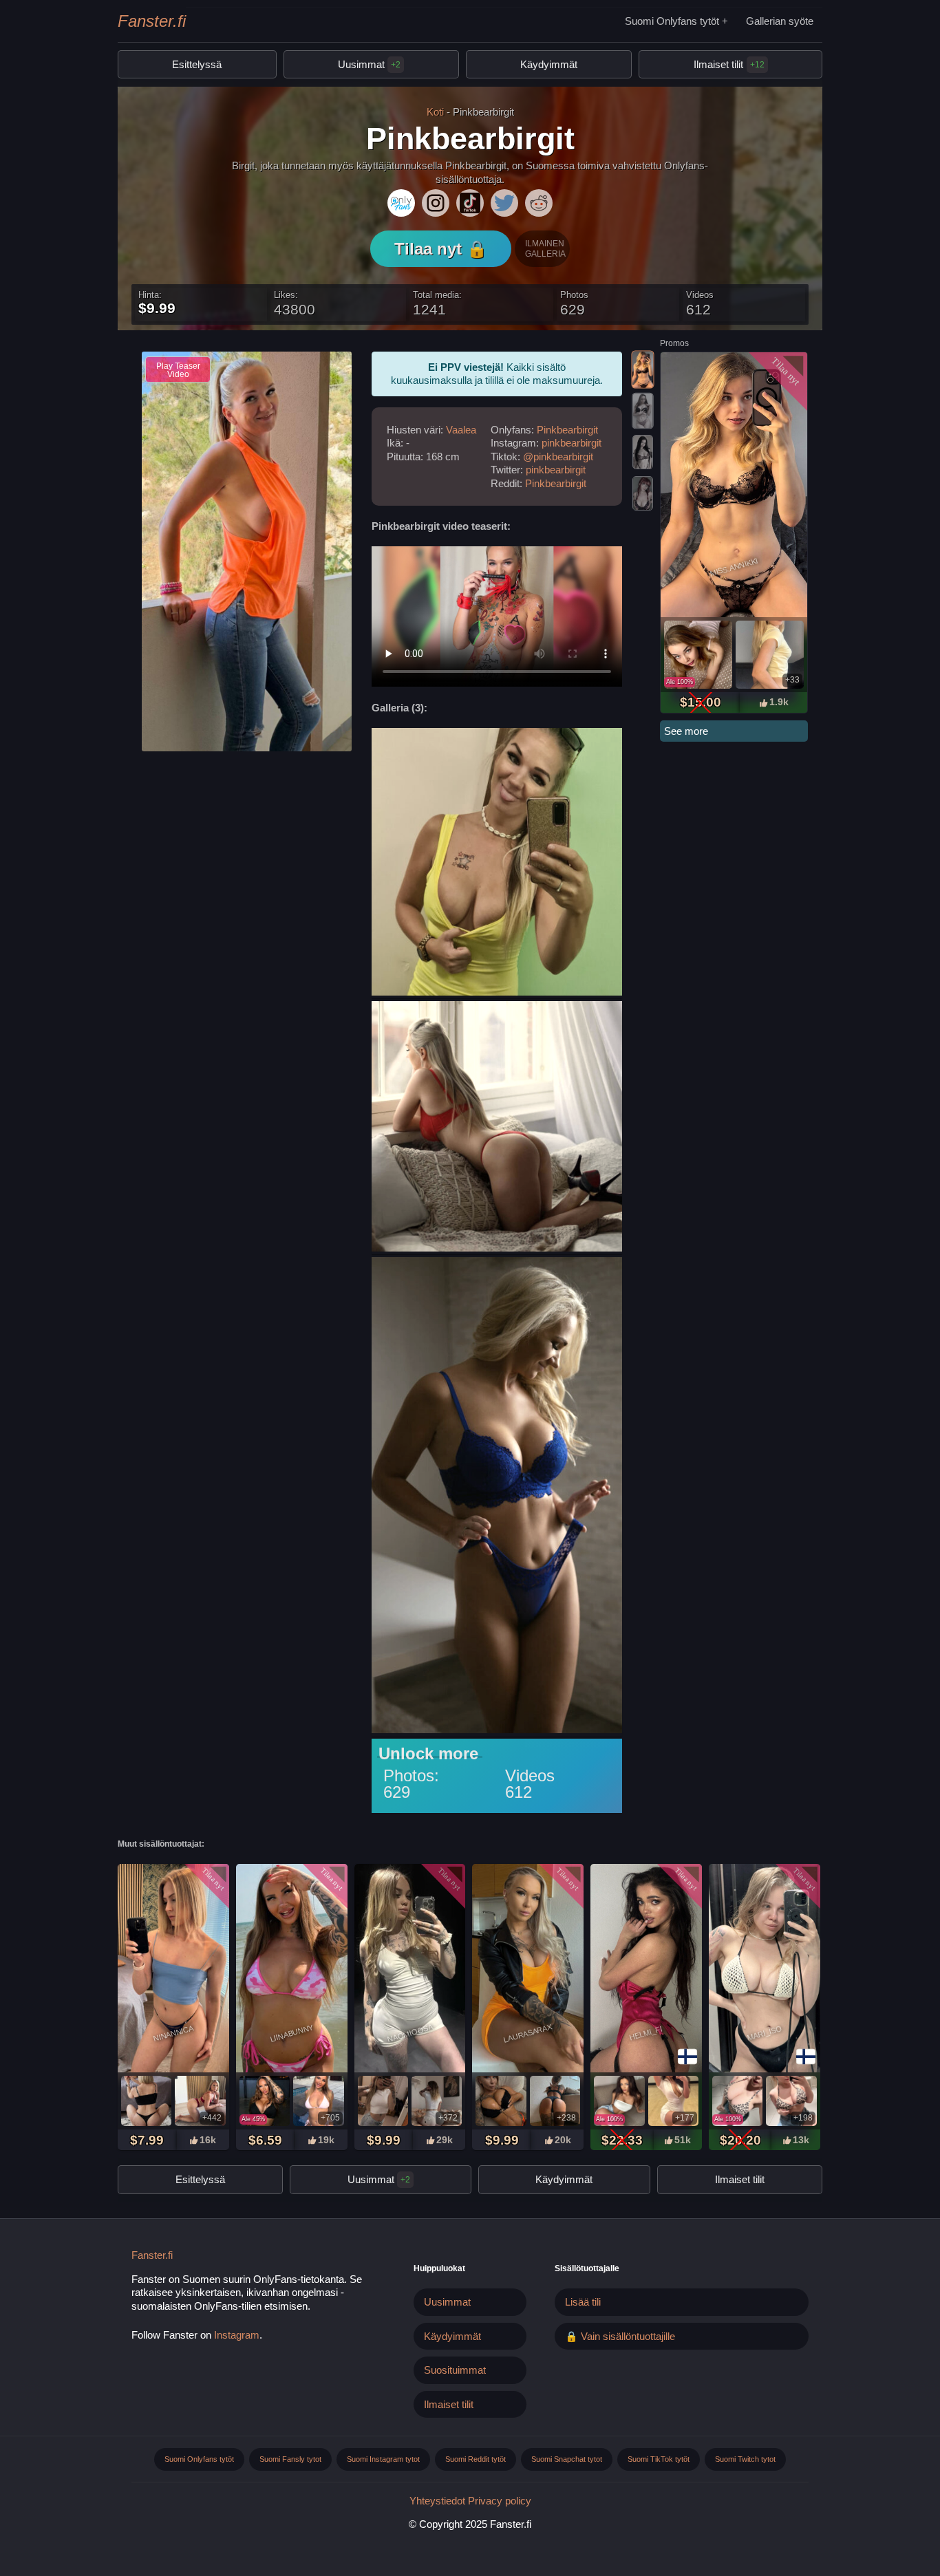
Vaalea (461, 430)
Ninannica (173, 2033)
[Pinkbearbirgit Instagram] (436, 203)
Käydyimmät (549, 64)
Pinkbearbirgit (567, 430)
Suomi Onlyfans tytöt (672, 21)
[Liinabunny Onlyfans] (292, 1970)
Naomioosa (410, 2033)
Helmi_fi (646, 2033)
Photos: (411, 1775)
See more (686, 731)
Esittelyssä (197, 64)
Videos (530, 1775)
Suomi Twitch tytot (745, 2459)
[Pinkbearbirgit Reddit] (539, 203)
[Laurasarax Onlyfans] (528, 1970)
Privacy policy (500, 2501)
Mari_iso (764, 2033)
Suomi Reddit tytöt (476, 2459)
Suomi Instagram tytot (383, 2459)
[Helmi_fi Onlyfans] (646, 1970)
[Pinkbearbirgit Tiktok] (470, 203)
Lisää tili (583, 2302)
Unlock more (428, 1754)
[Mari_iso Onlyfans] (765, 1970)
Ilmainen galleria (545, 248)
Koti (435, 112)
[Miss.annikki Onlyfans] (734, 486)
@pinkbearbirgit (558, 457)
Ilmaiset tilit (718, 64)
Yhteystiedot (437, 2501)
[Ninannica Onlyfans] (173, 1970)
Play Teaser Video (178, 370)
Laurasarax (528, 2033)
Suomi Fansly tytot (290, 2459)
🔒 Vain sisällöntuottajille (620, 2336)
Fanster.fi (152, 21)
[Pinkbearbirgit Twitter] (504, 203)
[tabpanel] (734, 533)
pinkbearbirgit (572, 443)
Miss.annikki (735, 567)
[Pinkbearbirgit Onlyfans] (401, 203)
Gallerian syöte (780, 21)
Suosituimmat (455, 2370)
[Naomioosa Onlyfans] (410, 1970)
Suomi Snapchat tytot (567, 2459)
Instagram (237, 2335)
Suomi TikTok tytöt (659, 2459)
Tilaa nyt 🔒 (441, 249)
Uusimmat (369, 64)
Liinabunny (292, 2033)
